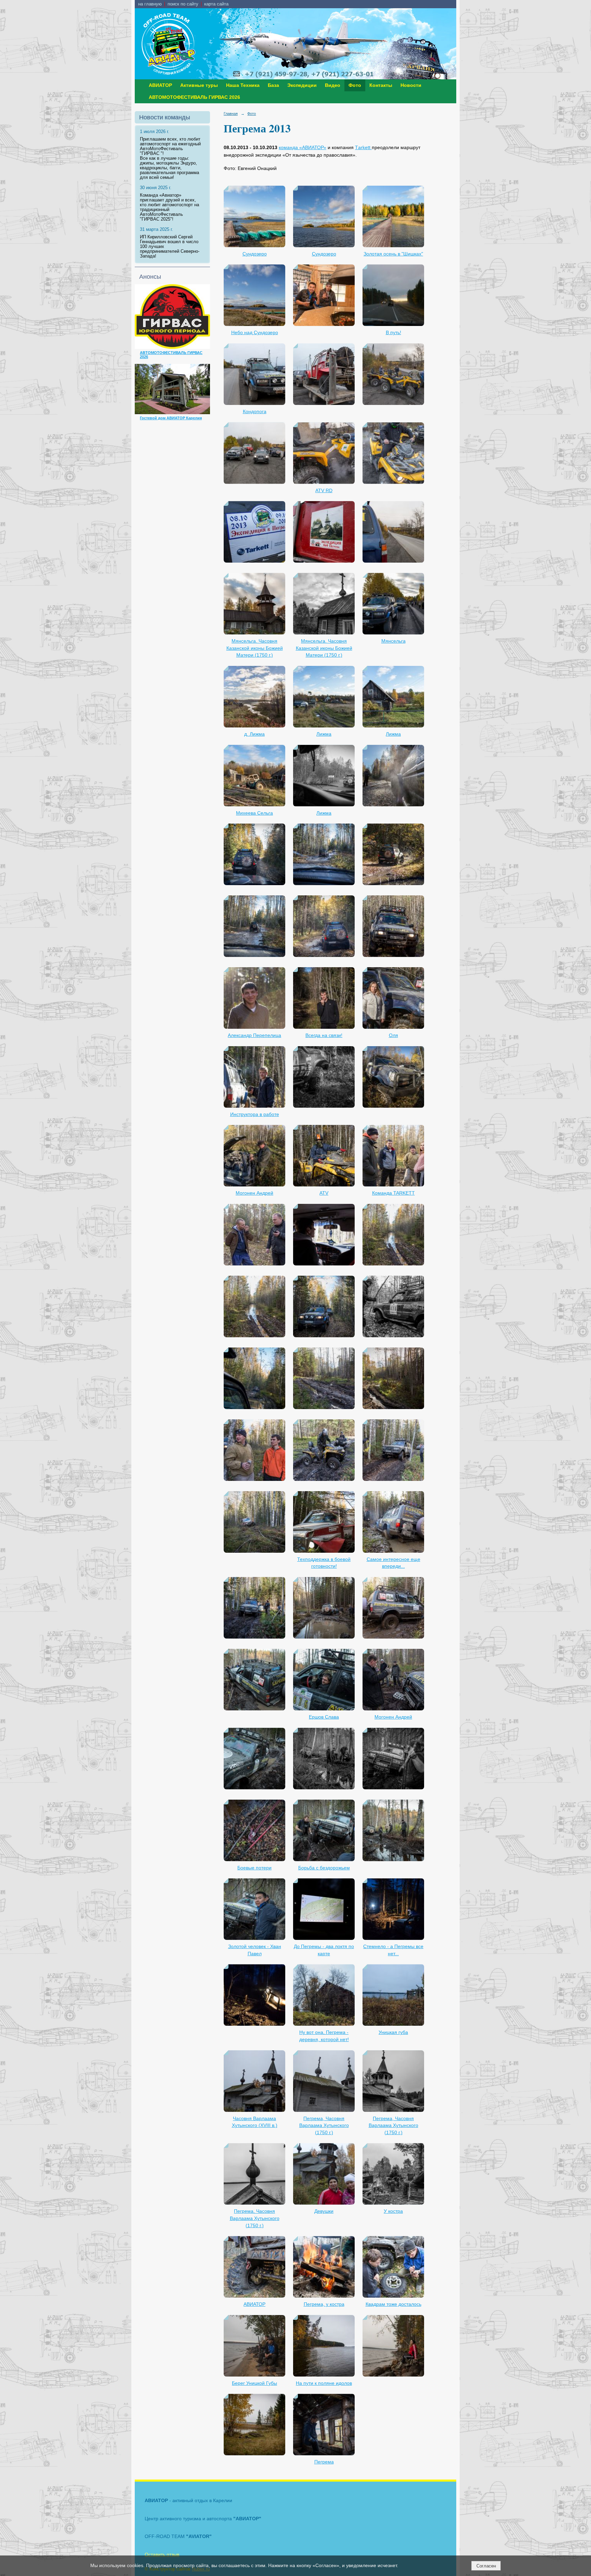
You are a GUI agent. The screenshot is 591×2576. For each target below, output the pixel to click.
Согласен (486, 2566)
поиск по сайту (183, 4)
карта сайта (216, 4)
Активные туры (199, 85)
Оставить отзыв (162, 2554)
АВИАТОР (160, 85)
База (273, 85)
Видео (333, 85)
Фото (355, 85)
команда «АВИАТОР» (303, 148)
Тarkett (363, 148)
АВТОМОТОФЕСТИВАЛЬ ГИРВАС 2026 (194, 97)
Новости (411, 85)
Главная (231, 114)
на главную (150, 4)
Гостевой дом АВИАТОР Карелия (171, 418)
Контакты (381, 85)
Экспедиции (302, 85)
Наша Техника (243, 85)
